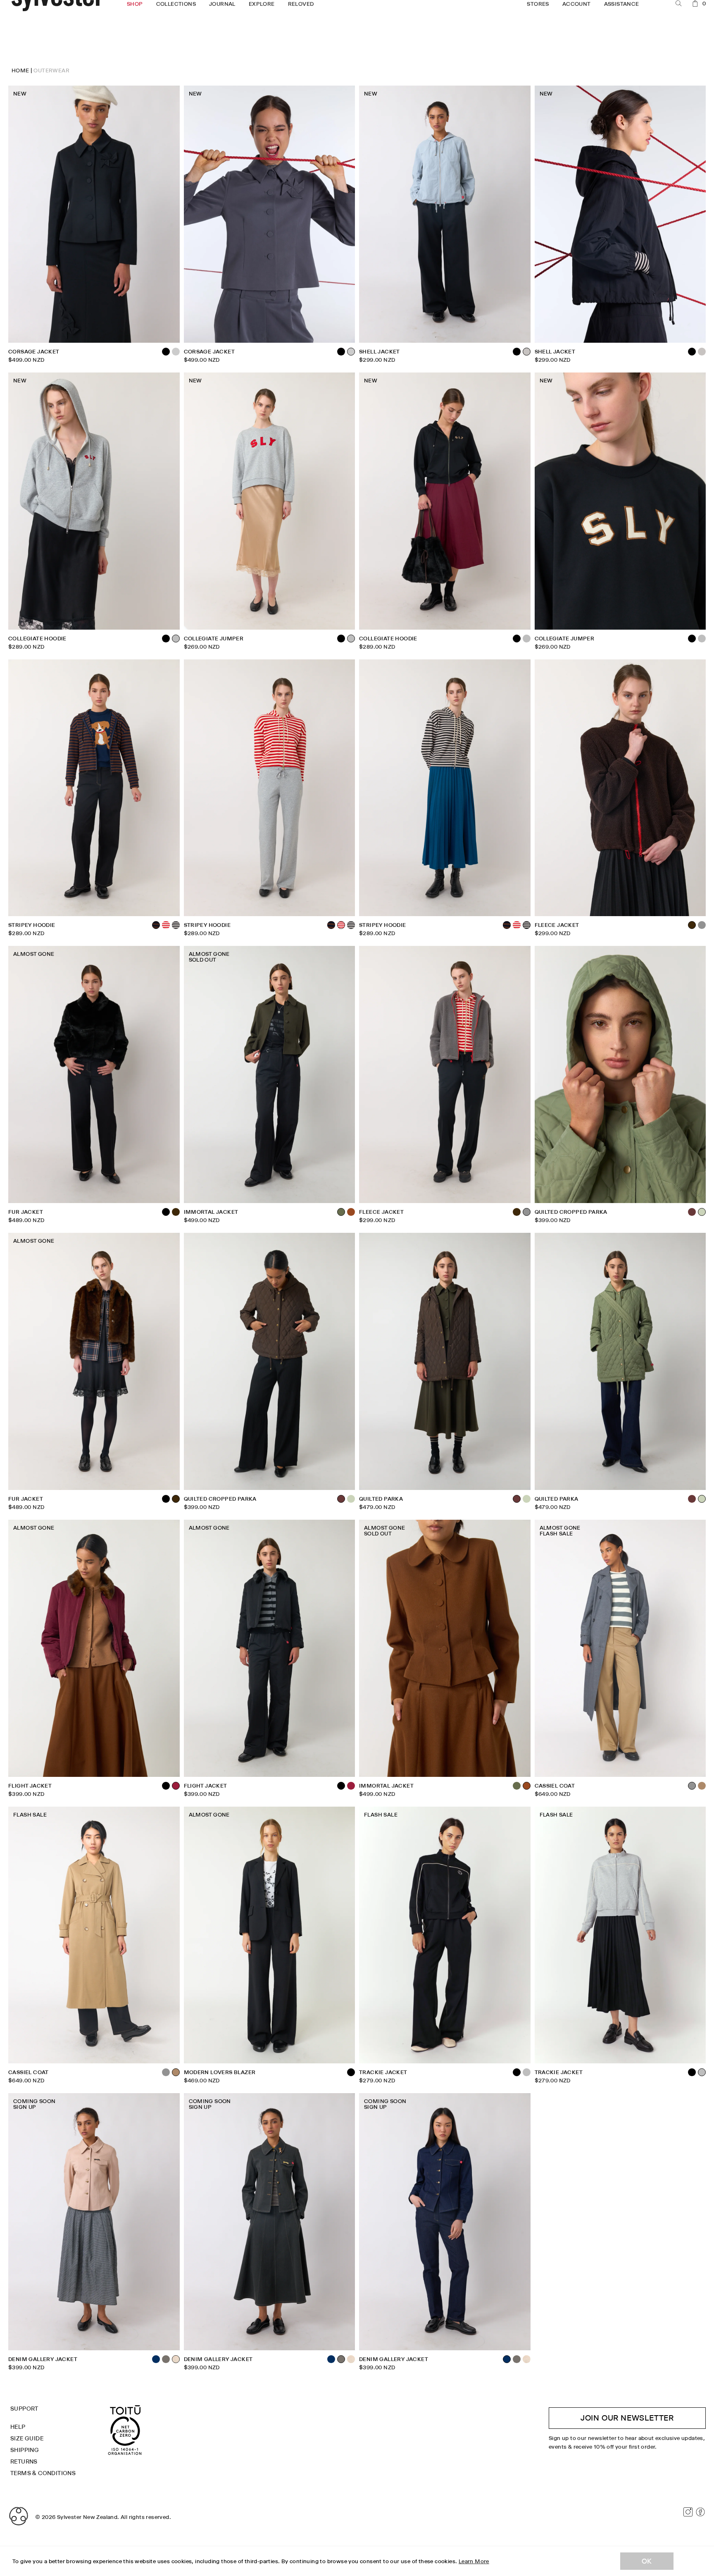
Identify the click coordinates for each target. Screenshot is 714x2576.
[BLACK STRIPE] (176, 925)
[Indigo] (156, 2359)
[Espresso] (692, 1212)
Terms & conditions (43, 2473)
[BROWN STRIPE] (331, 925)
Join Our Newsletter (627, 2418)
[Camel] (702, 1786)
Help (18, 2427)
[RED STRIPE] (166, 925)
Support (24, 2409)
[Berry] (351, 1786)
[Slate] (176, 352)
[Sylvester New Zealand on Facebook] (700, 2512)
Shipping (25, 2450)
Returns (24, 2461)
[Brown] (176, 1212)
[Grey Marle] (527, 639)
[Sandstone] (351, 2359)
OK (647, 2561)
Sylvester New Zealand (87, 2517)
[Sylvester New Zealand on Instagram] (688, 2512)
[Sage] (351, 1499)
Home (20, 70)
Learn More (474, 2561)
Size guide (27, 2438)
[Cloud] (702, 352)
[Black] (341, 352)
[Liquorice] (166, 2359)
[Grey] (702, 925)
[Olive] (517, 1786)
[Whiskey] (351, 1212)
